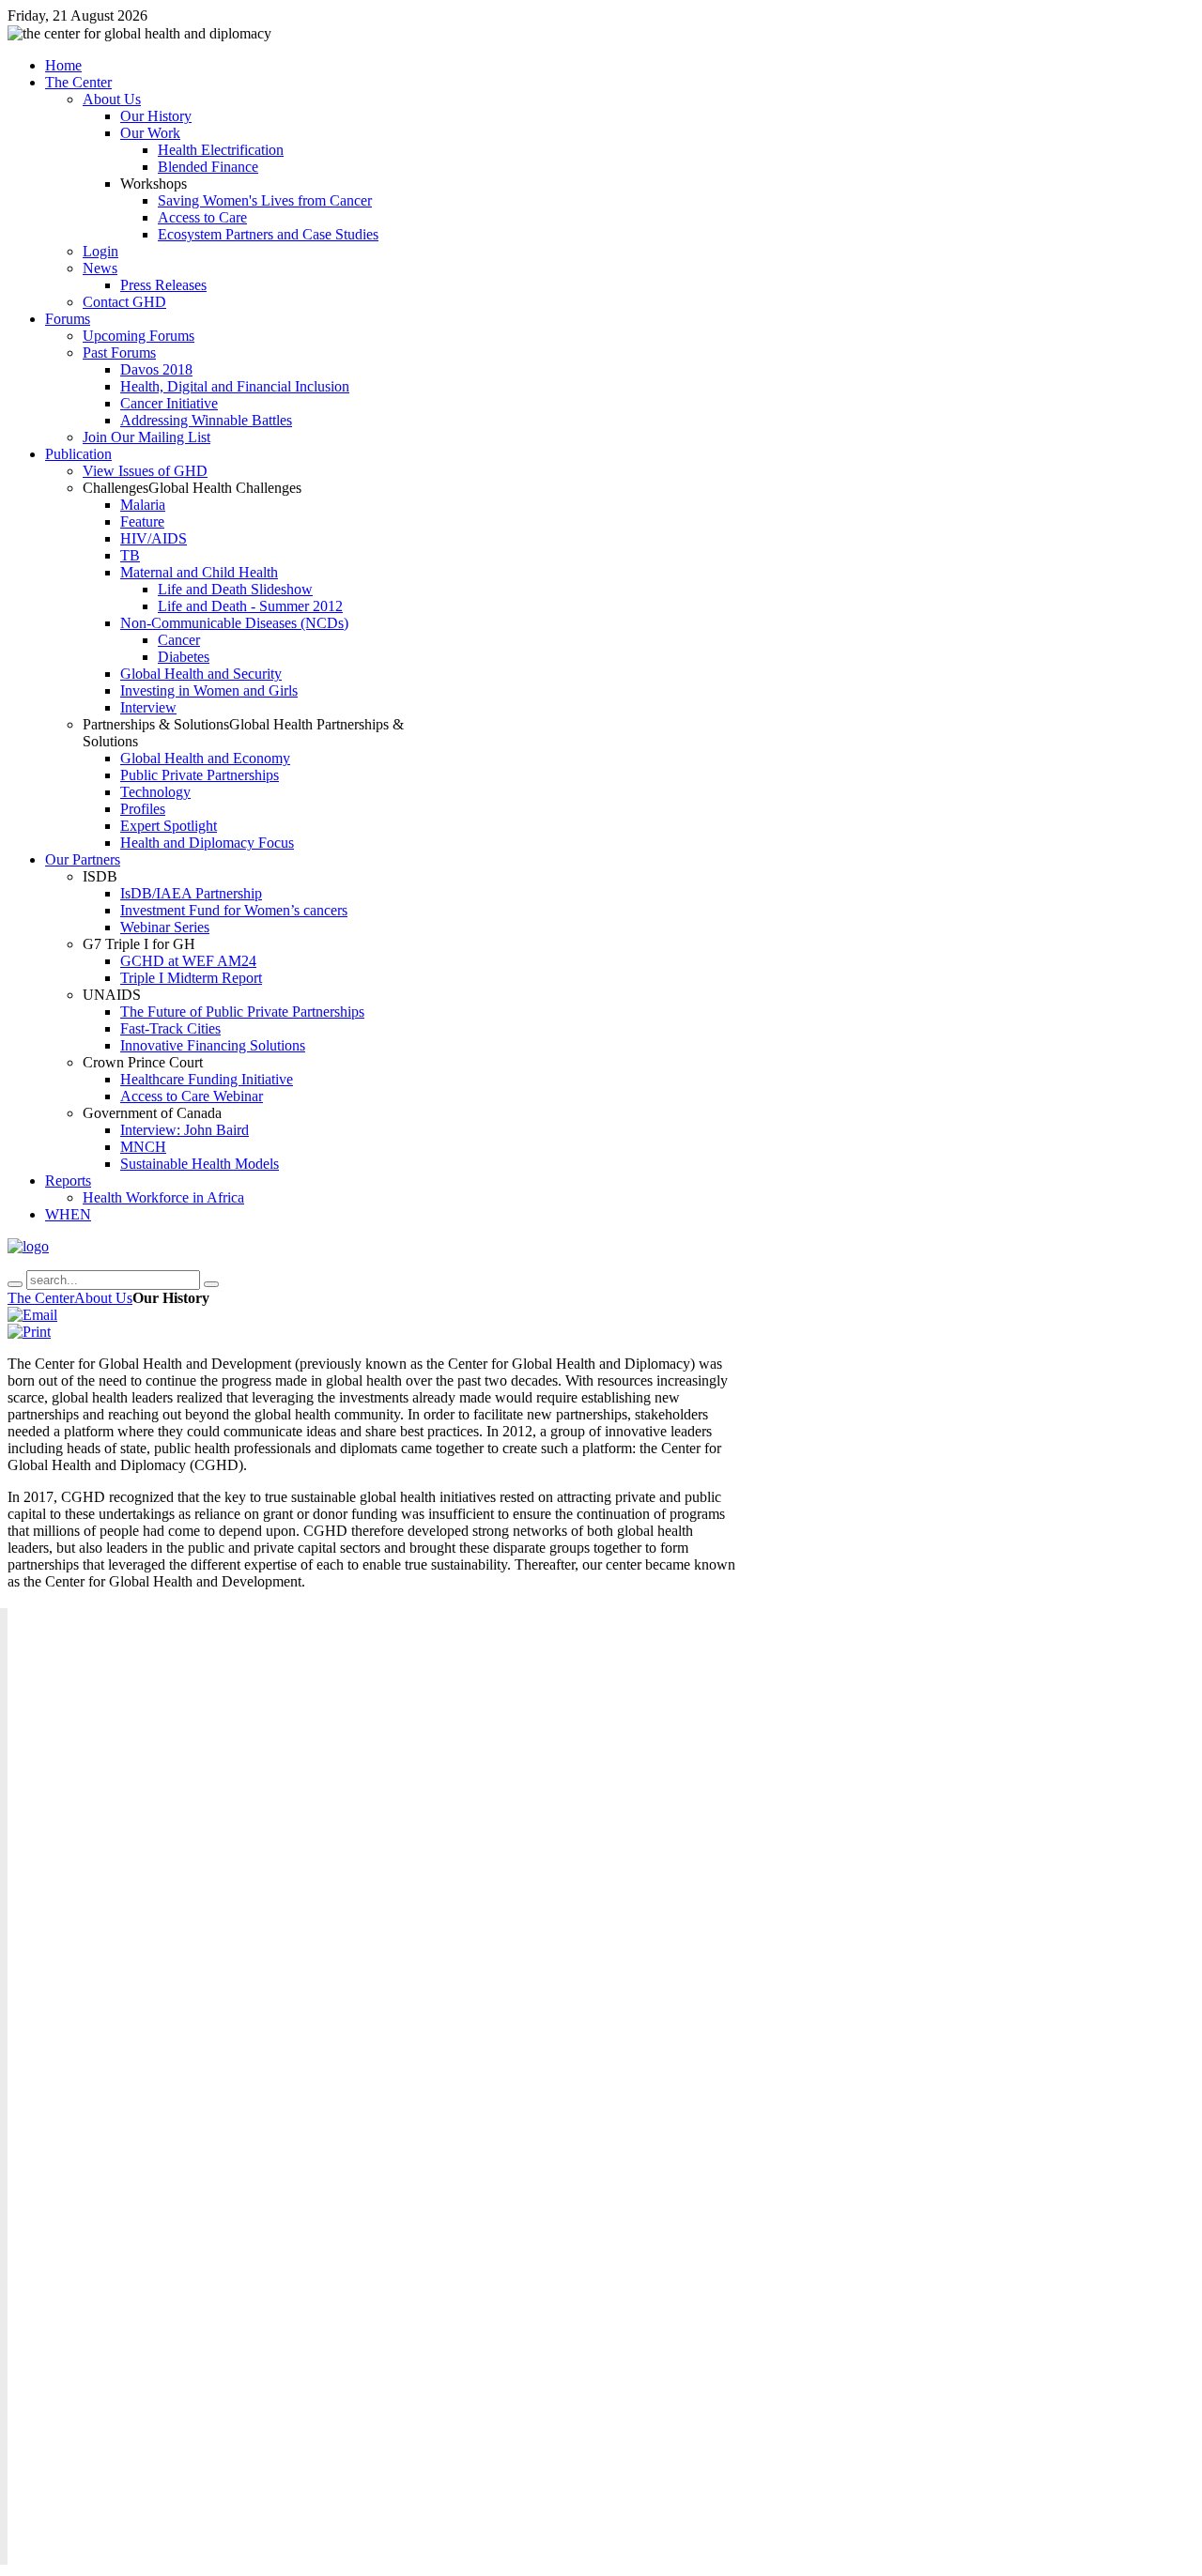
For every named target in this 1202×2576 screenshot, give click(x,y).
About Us (103, 1298)
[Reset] (211, 1284)
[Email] (32, 1315)
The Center (41, 1298)
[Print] (29, 1332)
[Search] (15, 1284)
